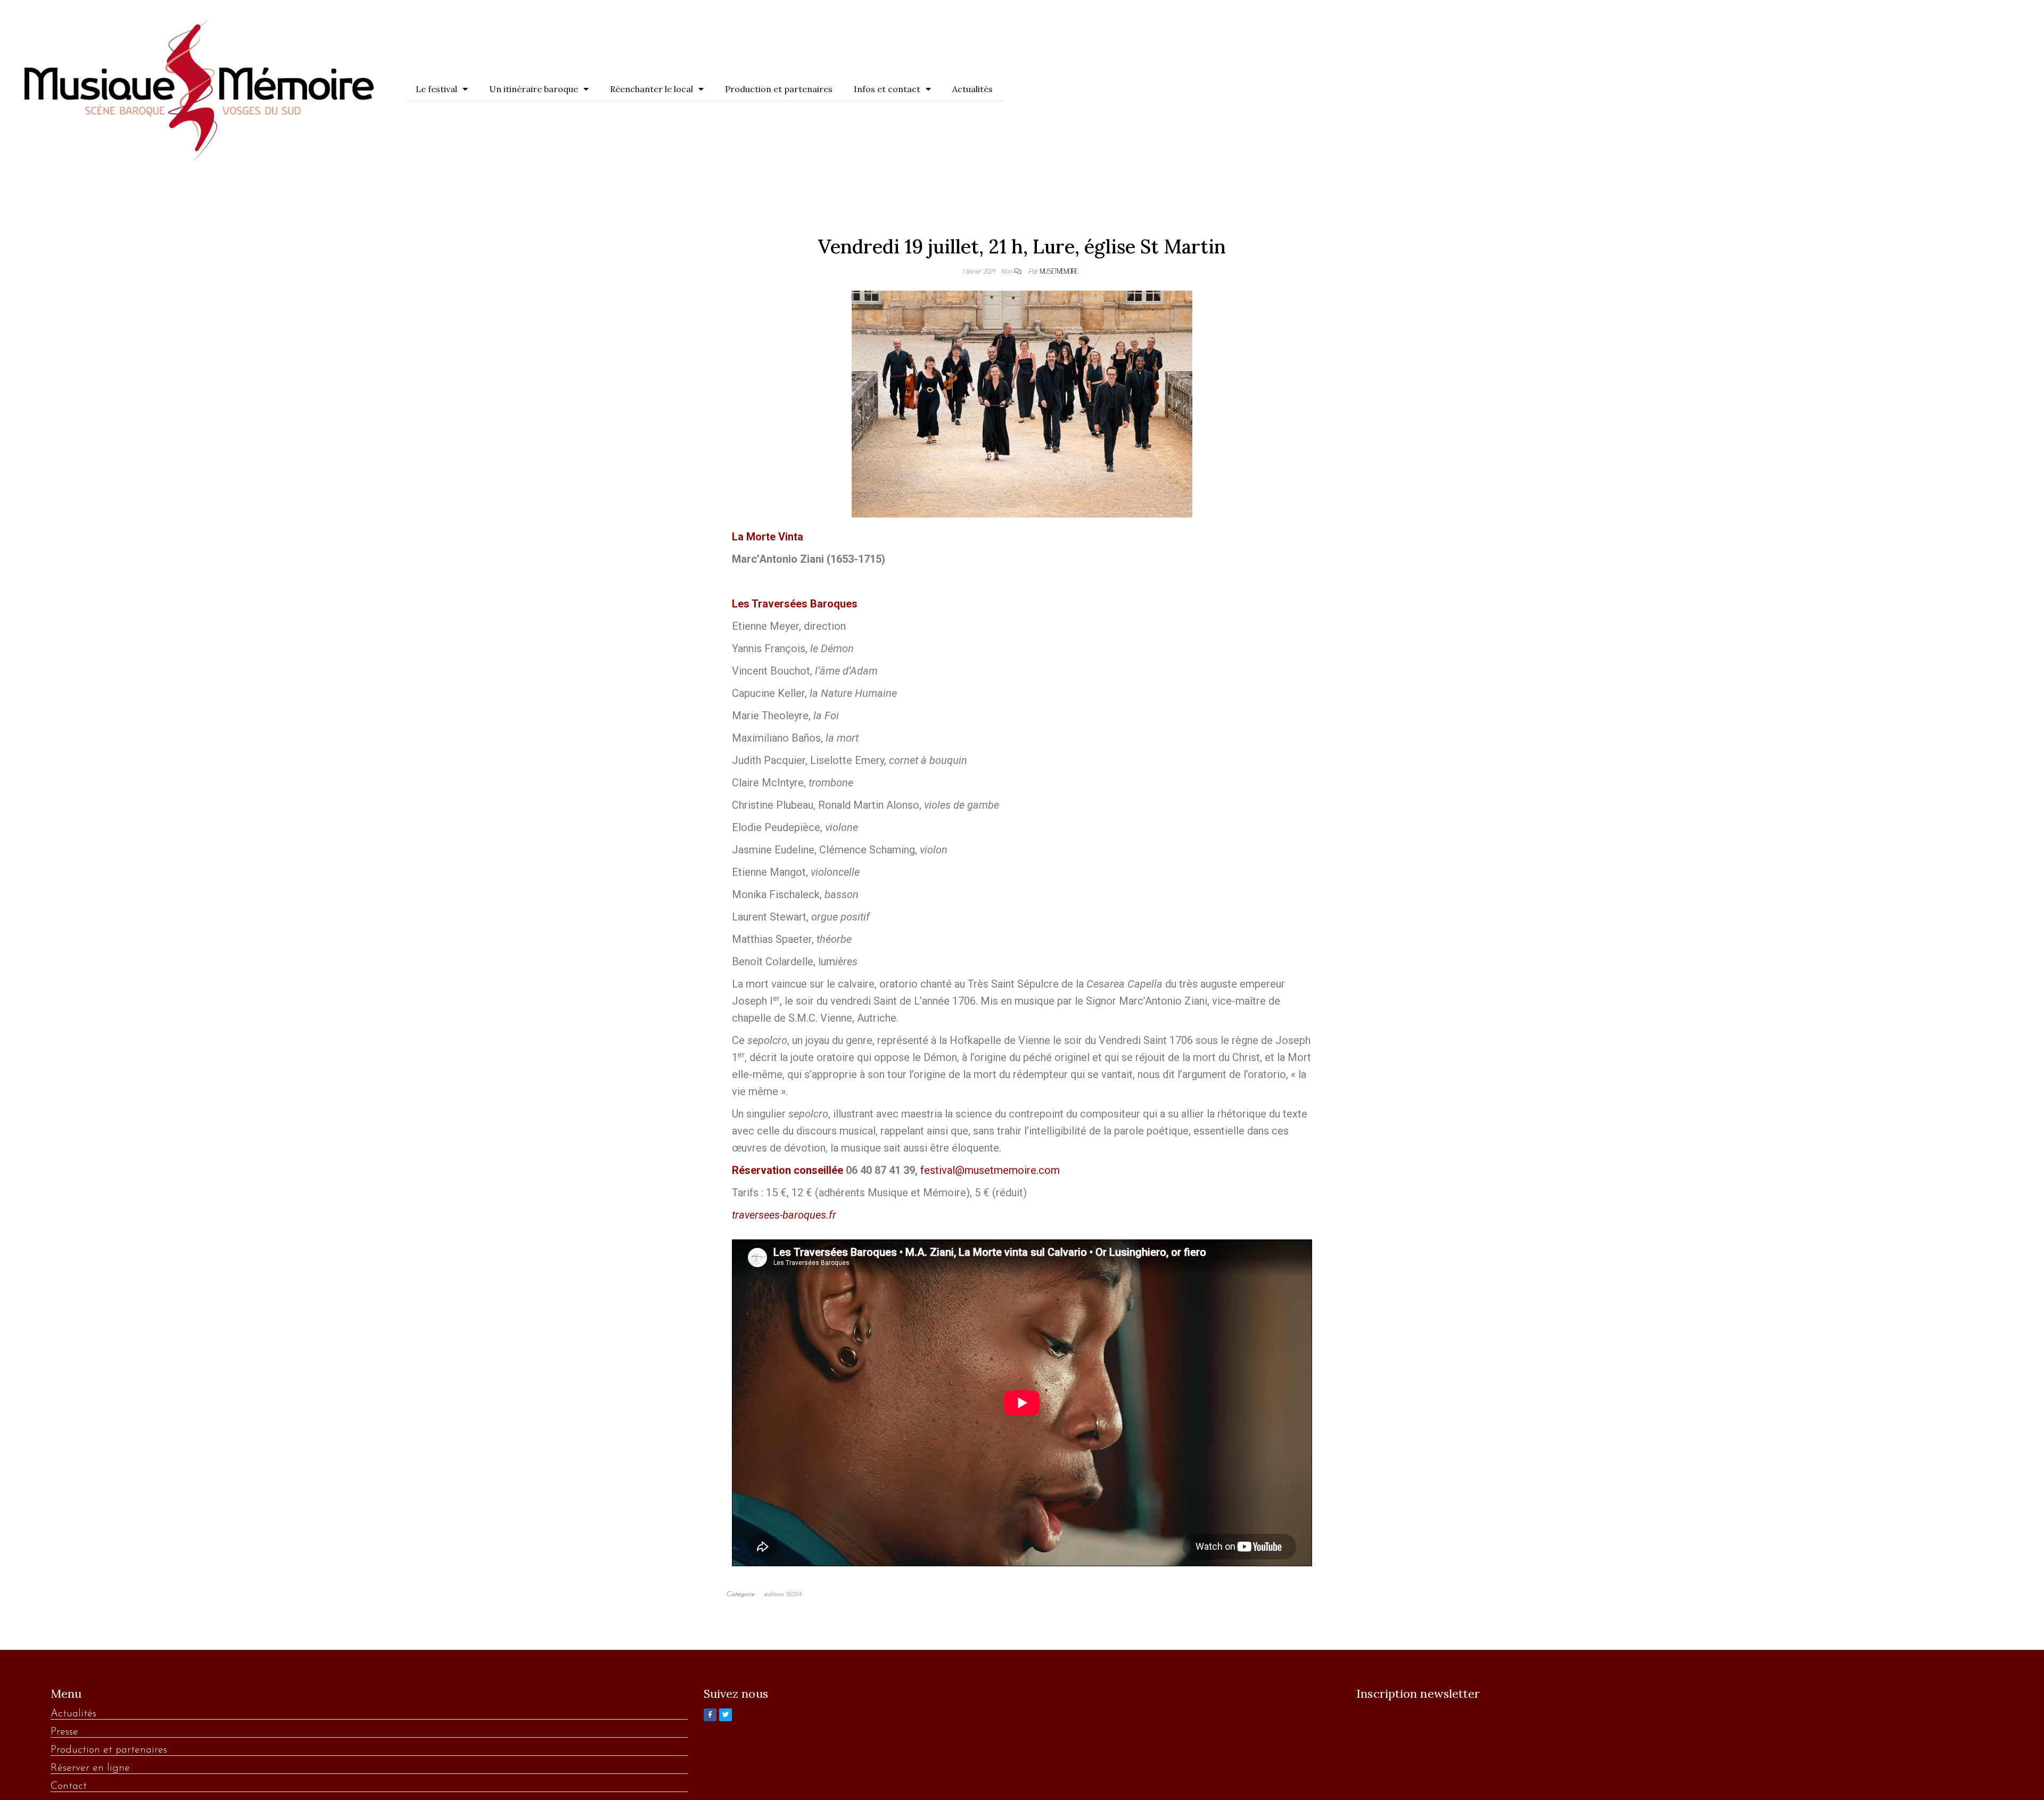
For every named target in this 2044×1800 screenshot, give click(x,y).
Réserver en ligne (90, 1768)
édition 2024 (783, 1594)
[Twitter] (726, 1715)
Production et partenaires (779, 89)
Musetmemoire (1059, 271)
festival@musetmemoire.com (990, 1170)
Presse (64, 1732)
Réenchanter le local (652, 89)
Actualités (972, 89)
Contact (69, 1786)
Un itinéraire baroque (534, 89)
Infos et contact (887, 89)
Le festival (436, 89)
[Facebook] (710, 1715)
